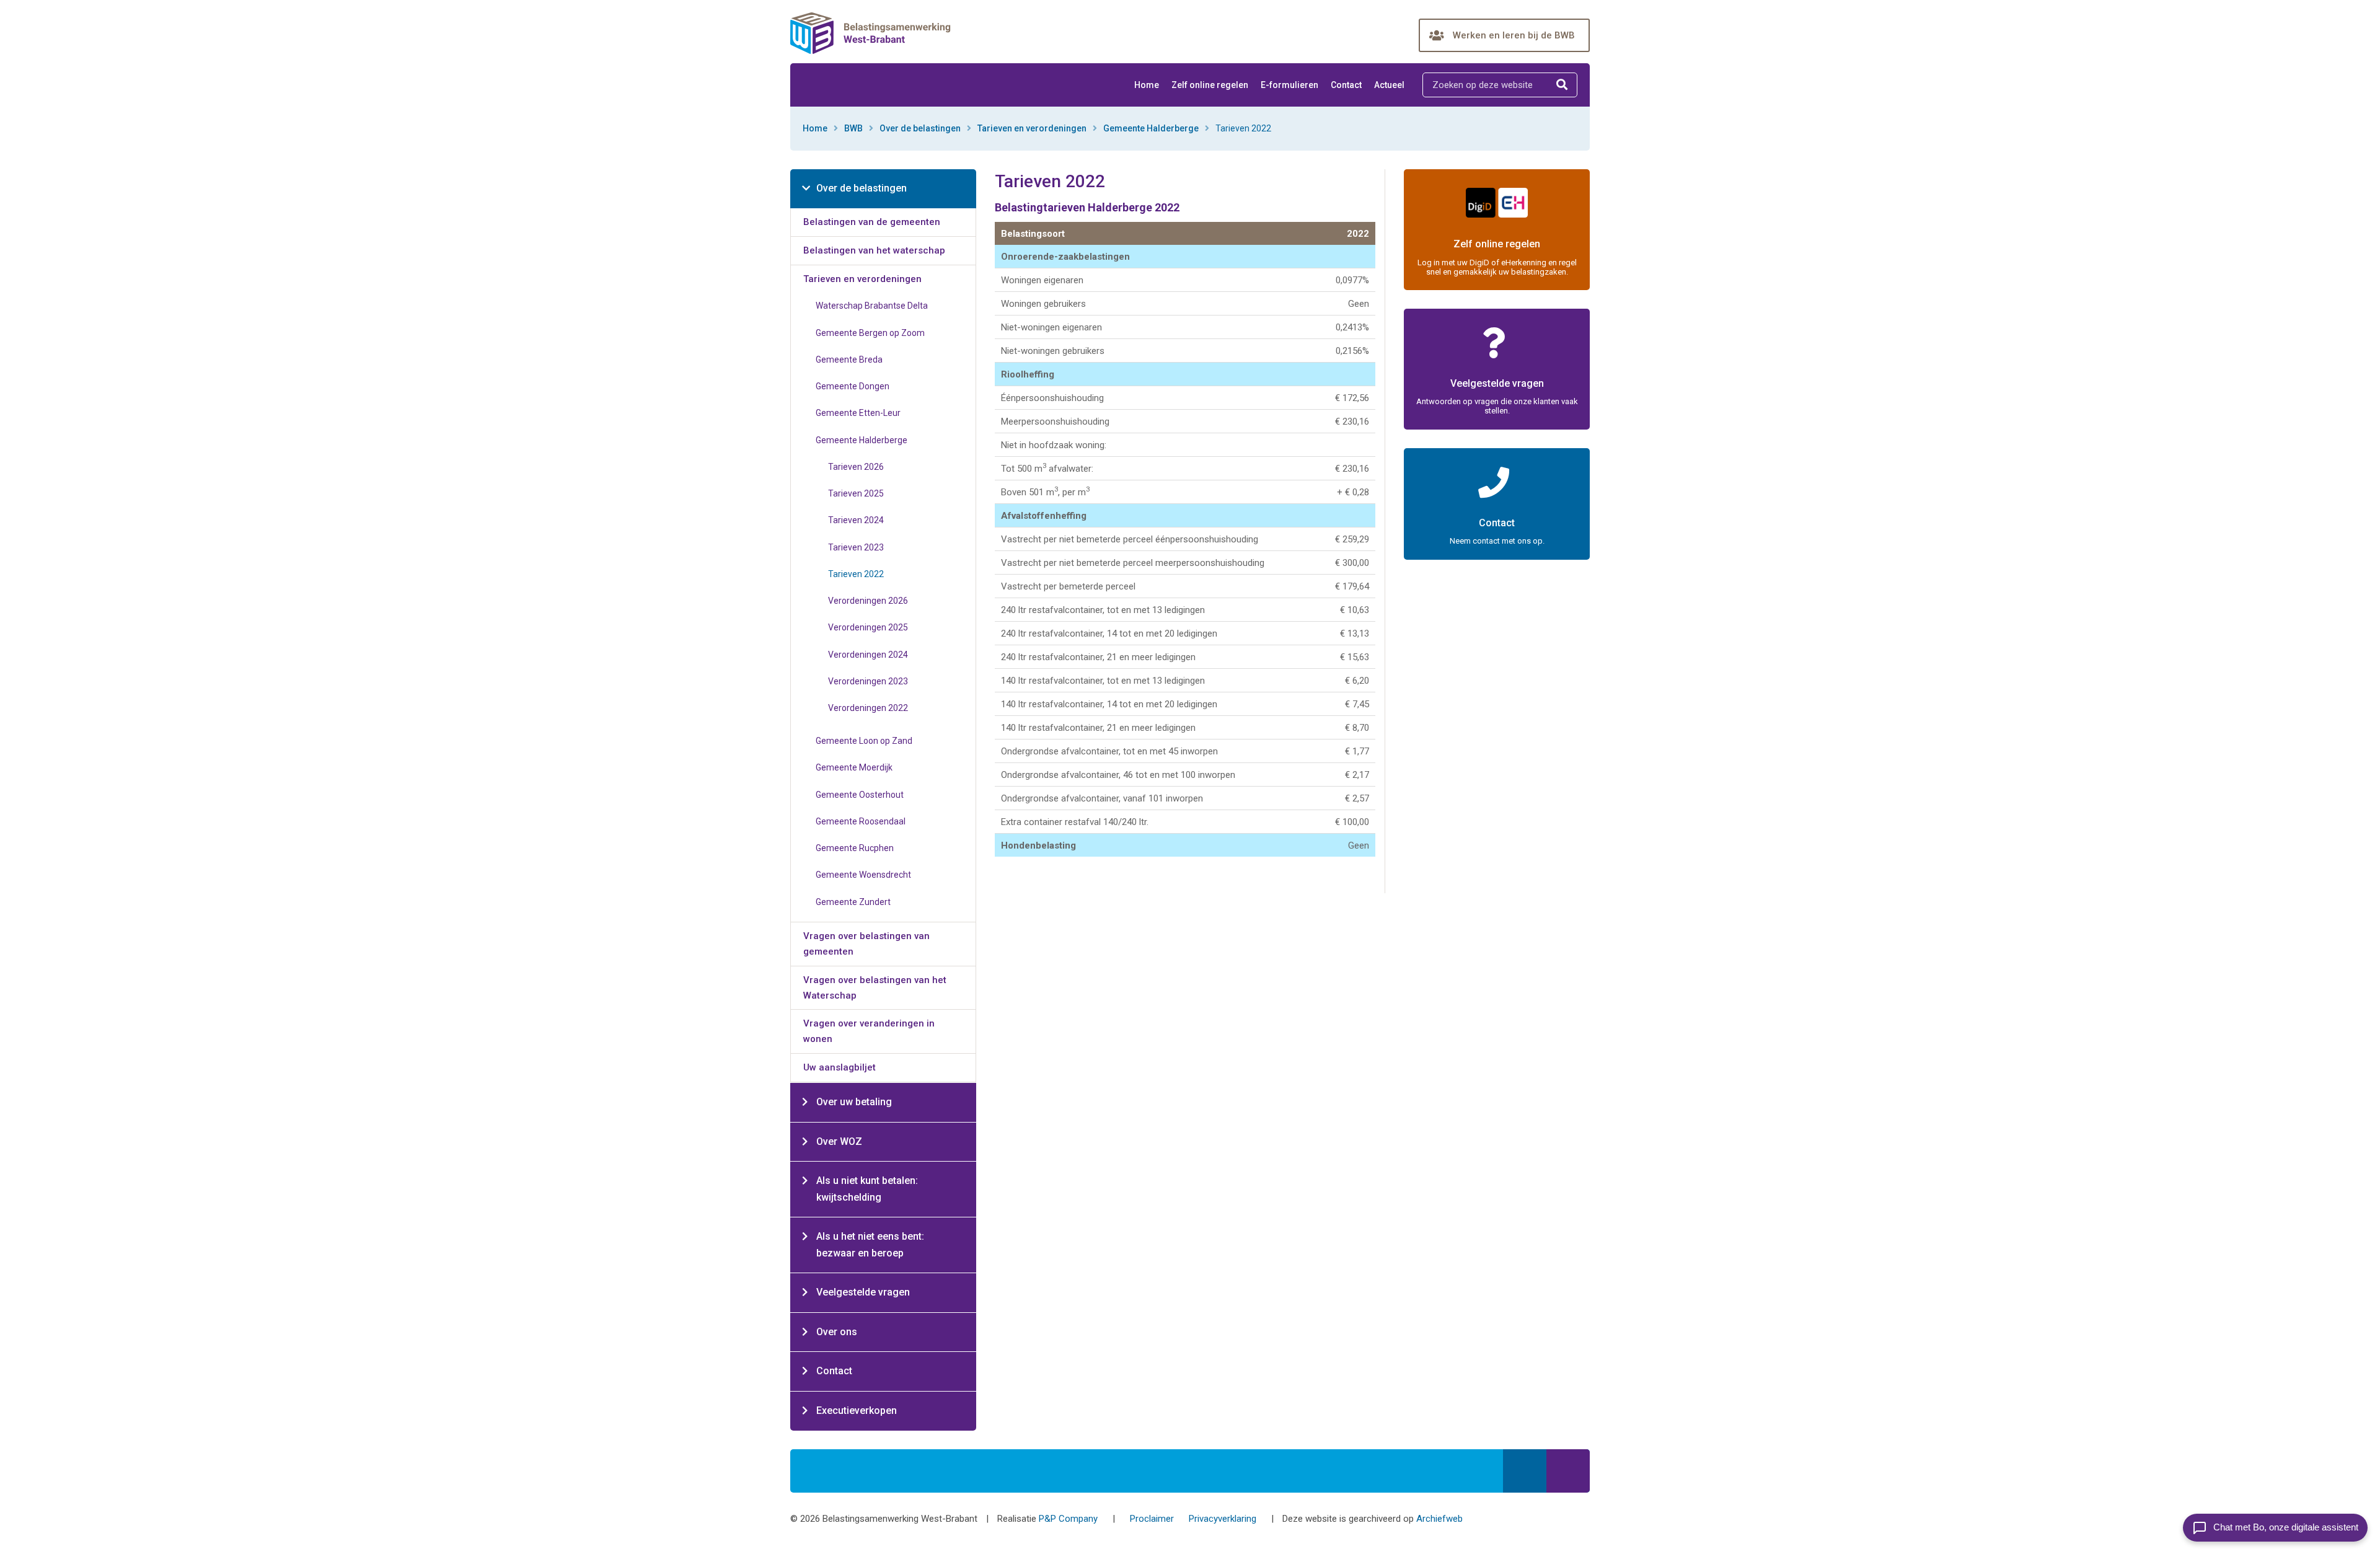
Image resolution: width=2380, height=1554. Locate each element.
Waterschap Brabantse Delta (872, 306)
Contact (1346, 85)
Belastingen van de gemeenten (872, 222)
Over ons (837, 1332)
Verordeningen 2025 (868, 627)
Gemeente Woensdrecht (863, 875)
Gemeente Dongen (853, 386)
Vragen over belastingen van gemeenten (866, 944)
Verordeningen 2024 (868, 655)
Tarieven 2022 (856, 574)
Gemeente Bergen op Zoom (870, 333)
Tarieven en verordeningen (1032, 128)
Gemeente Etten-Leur (858, 413)
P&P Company (1068, 1519)
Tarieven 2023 (856, 547)
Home (1147, 85)
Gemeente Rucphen (855, 848)
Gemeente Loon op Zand (864, 741)
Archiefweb (1439, 1519)
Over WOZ (839, 1141)
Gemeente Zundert (853, 902)
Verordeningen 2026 (868, 601)
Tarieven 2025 (856, 493)
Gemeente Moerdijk (854, 767)
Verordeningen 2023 (868, 681)
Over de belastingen (920, 128)
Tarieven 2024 (856, 520)
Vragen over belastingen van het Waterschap (875, 988)
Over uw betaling (854, 1102)
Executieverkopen (857, 1411)
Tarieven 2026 (856, 467)
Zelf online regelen (1210, 85)
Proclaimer (1152, 1519)
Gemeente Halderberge (1151, 128)
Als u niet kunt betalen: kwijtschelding (867, 1189)
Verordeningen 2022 (868, 708)
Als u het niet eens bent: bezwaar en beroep (870, 1245)
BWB (853, 128)
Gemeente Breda (849, 360)
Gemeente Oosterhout (860, 795)
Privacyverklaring (1223, 1519)
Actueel (1389, 85)
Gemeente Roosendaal (861, 821)
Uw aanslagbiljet (840, 1067)
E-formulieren (1289, 85)
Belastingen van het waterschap (874, 250)
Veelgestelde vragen (863, 1292)
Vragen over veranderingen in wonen (869, 1031)
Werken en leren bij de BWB (1514, 35)
